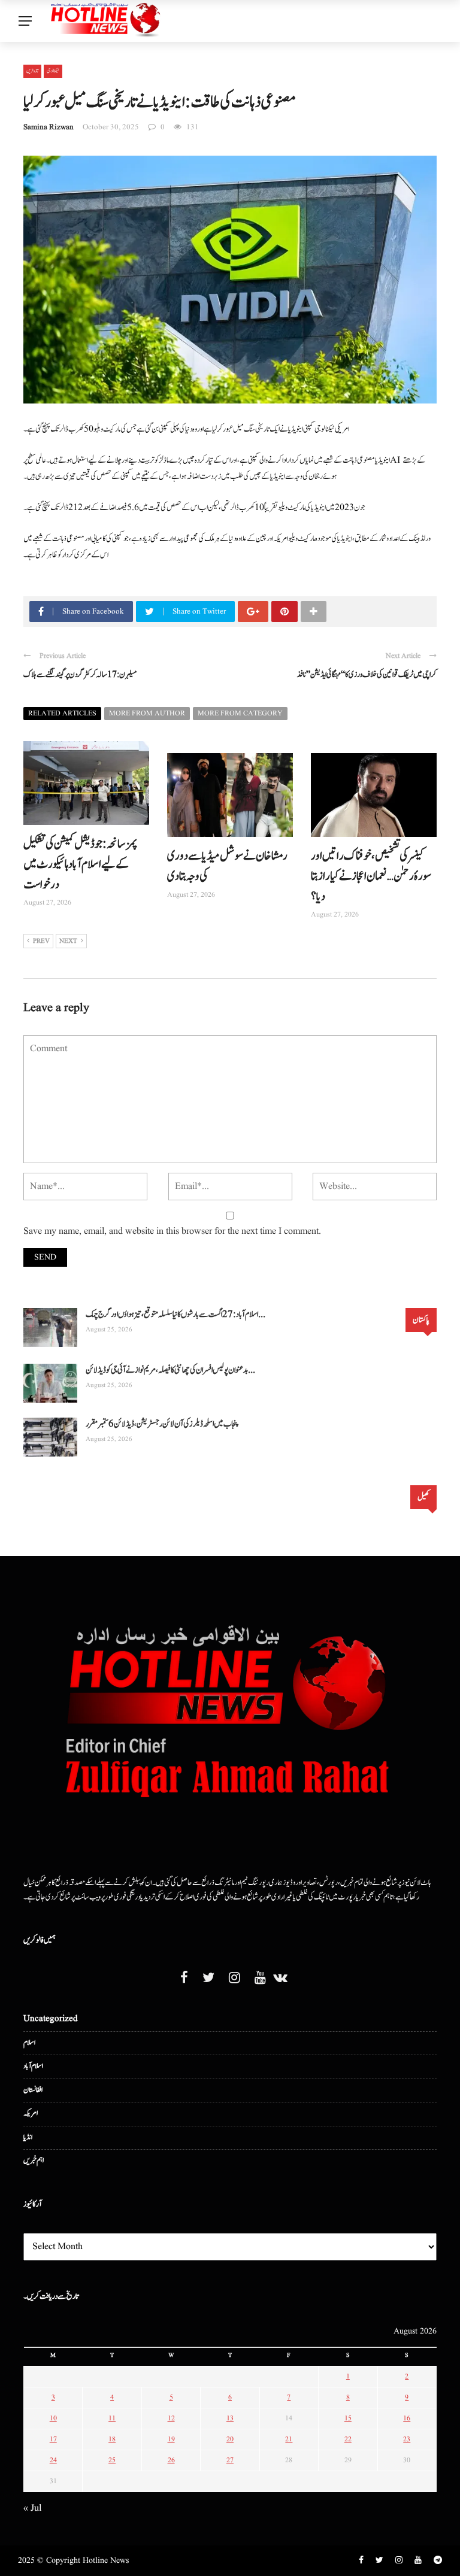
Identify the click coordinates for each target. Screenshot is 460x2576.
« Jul (32, 2508)
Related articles (62, 713)
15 (348, 2418)
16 (407, 2418)
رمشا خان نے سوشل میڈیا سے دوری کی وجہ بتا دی (227, 866)
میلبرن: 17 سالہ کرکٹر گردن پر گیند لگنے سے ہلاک (80, 675)
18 (112, 2439)
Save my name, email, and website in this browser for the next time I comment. (172, 1231)
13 (230, 2418)
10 (53, 2418)
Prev (41, 941)
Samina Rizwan (49, 127)
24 (53, 2460)
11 (112, 2418)
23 (407, 2439)
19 (171, 2439)
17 (53, 2439)
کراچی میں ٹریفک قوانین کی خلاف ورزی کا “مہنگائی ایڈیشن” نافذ (367, 675)
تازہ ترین (32, 71)
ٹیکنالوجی (53, 71)
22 (348, 2439)
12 (171, 2418)
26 (171, 2460)
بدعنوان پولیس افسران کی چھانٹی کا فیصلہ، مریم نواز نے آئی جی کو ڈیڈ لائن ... (170, 1370)
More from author (147, 713)
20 (230, 2439)
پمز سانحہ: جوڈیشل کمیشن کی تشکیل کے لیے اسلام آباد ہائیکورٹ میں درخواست (81, 864)
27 (230, 2460)
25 (112, 2460)
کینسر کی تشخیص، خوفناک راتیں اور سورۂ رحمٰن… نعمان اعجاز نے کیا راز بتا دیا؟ (371, 876)
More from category (240, 713)
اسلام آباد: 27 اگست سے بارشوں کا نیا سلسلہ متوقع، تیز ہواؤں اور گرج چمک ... (175, 1314)
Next (68, 941)
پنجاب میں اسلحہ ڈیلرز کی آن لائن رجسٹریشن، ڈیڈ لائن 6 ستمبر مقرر (162, 1424)
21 (289, 2439)
